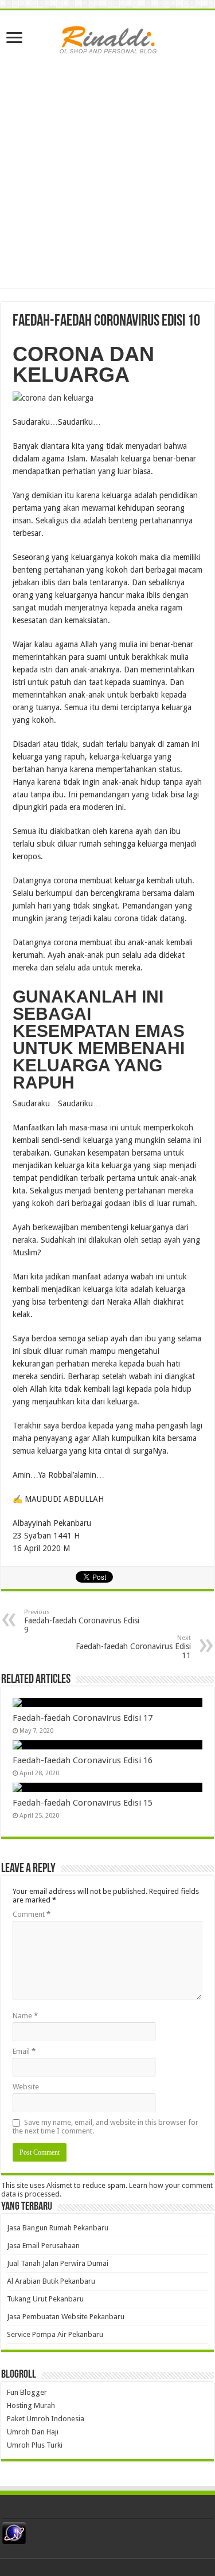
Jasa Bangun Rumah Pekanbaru (58, 2228)
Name (25, 2016)
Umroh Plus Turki (35, 2445)
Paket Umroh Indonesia (46, 2419)
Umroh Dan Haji (33, 2432)
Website (26, 2087)
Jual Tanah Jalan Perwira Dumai (58, 2263)
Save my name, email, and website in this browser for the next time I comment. (105, 2127)
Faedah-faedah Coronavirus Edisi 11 (133, 1647)
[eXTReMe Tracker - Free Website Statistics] (14, 2533)
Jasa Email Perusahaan (43, 2246)
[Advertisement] (107, 180)
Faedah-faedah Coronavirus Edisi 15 (83, 1803)
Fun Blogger (27, 2392)
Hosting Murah (31, 2405)
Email (24, 2051)
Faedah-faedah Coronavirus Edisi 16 (83, 1760)
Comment (32, 1914)
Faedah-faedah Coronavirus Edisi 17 (83, 1718)
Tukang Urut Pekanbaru (45, 2299)
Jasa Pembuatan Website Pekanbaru (66, 2317)
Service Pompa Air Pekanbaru (55, 2334)
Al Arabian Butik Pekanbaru (51, 2281)
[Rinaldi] (108, 37)
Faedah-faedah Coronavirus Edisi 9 (82, 1621)
